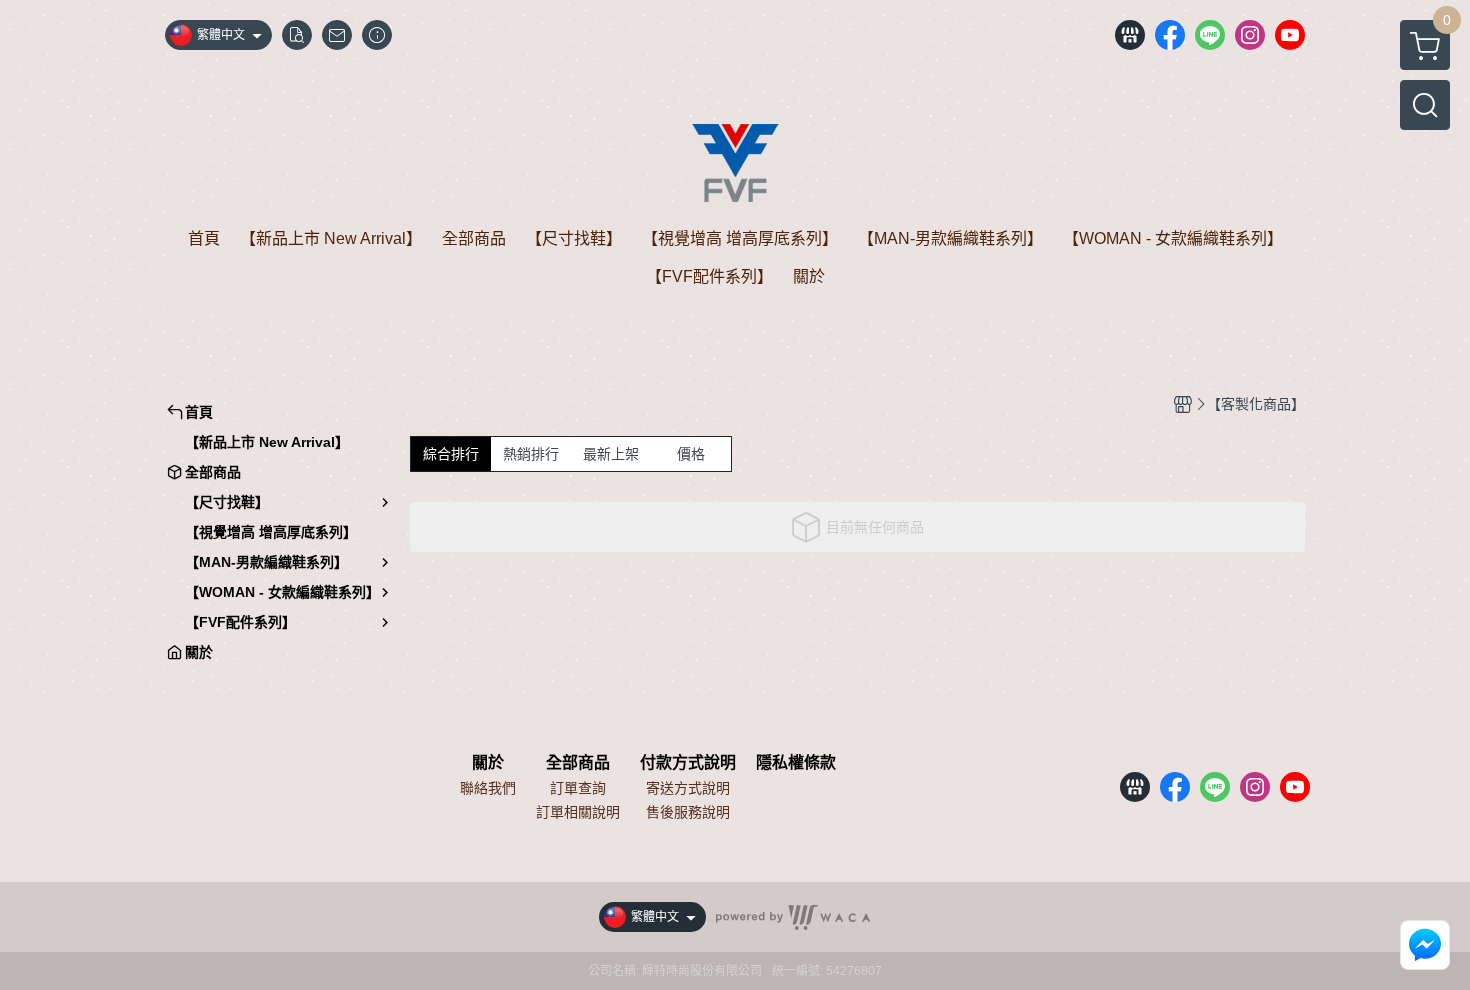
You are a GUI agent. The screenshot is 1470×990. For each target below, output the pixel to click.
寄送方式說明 (688, 788)
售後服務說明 (688, 812)
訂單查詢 (578, 788)
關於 (488, 763)
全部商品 (578, 763)
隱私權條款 (796, 763)
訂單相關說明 (578, 812)
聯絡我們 (488, 788)
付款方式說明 (688, 763)
